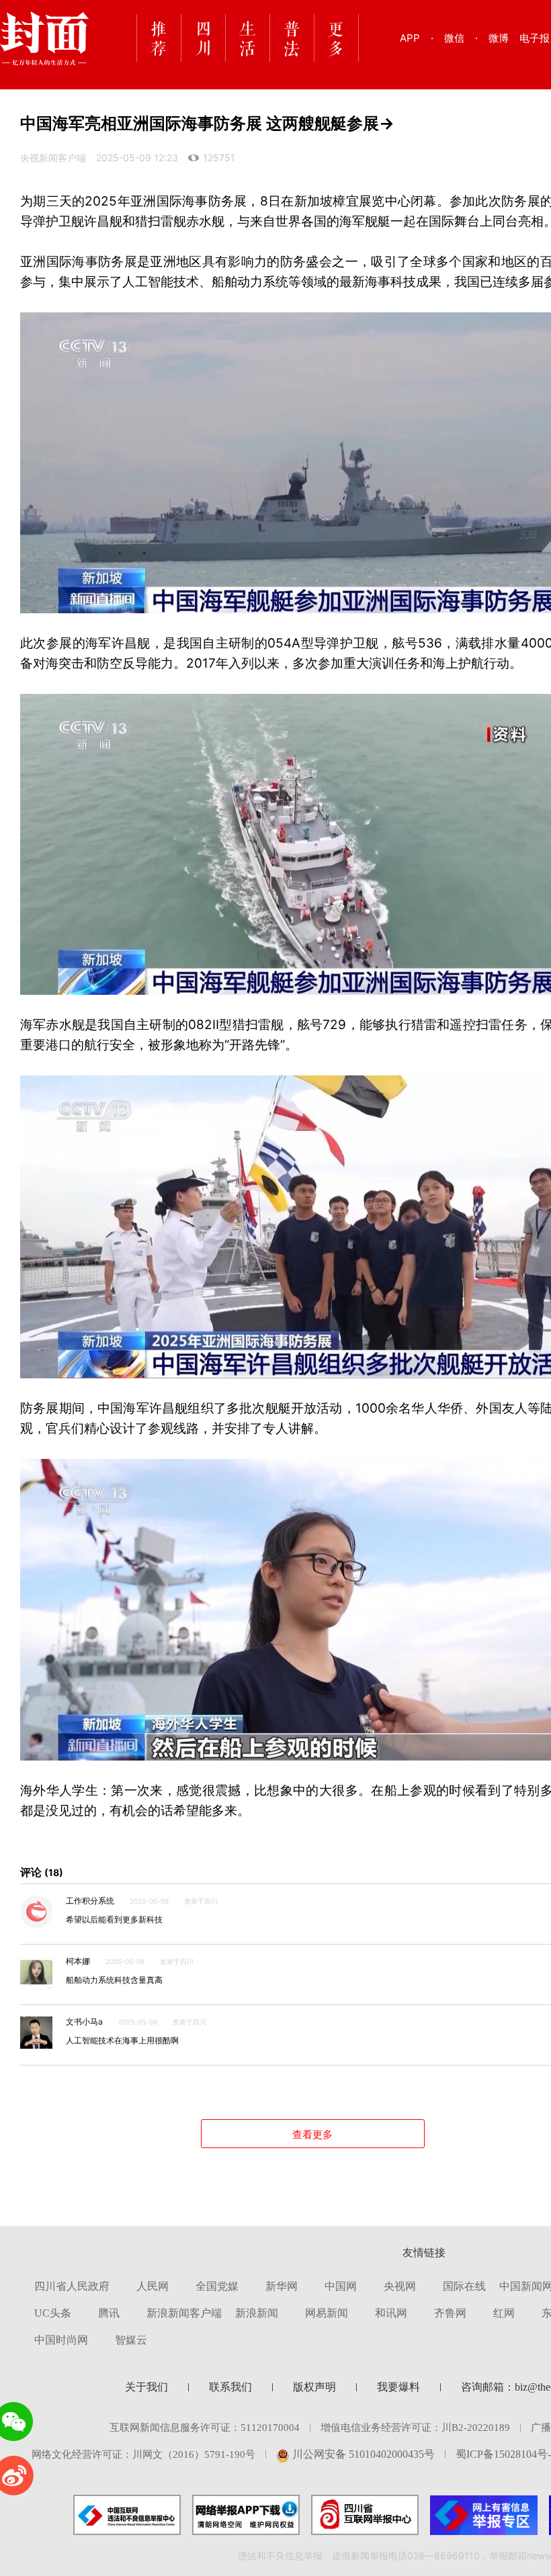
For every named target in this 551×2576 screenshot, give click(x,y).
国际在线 (464, 2286)
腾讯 (109, 2313)
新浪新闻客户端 (184, 2313)
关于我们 (146, 2387)
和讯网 (391, 2313)
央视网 (400, 2286)
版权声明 (314, 2387)
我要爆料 (398, 2387)
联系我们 (230, 2387)
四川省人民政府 (72, 2286)
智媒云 (131, 2340)
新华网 (282, 2286)
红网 (504, 2313)
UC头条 (53, 2313)
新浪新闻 (257, 2313)
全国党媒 (217, 2286)
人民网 (153, 2286)
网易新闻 (327, 2313)
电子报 (535, 38)
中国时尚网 (61, 2340)
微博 (499, 38)
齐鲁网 (450, 2313)
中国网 (341, 2286)
